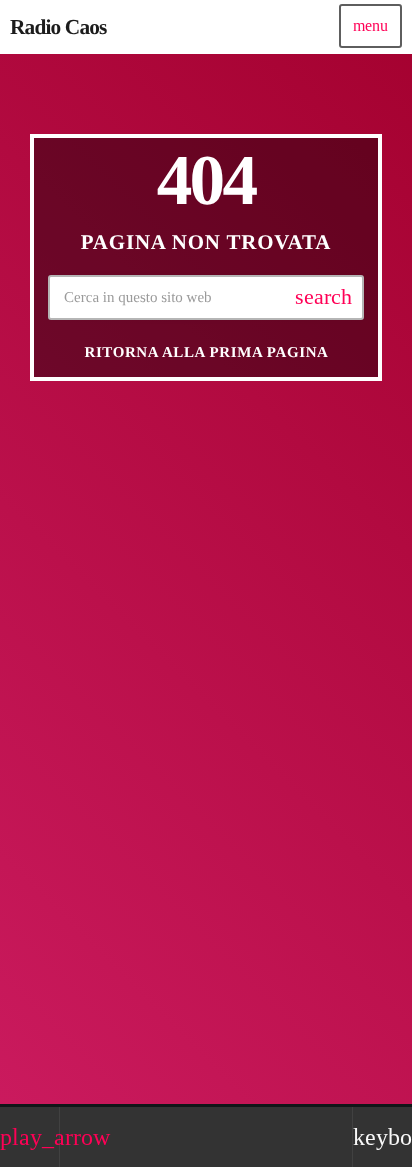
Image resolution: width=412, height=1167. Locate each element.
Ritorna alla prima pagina (206, 353)
